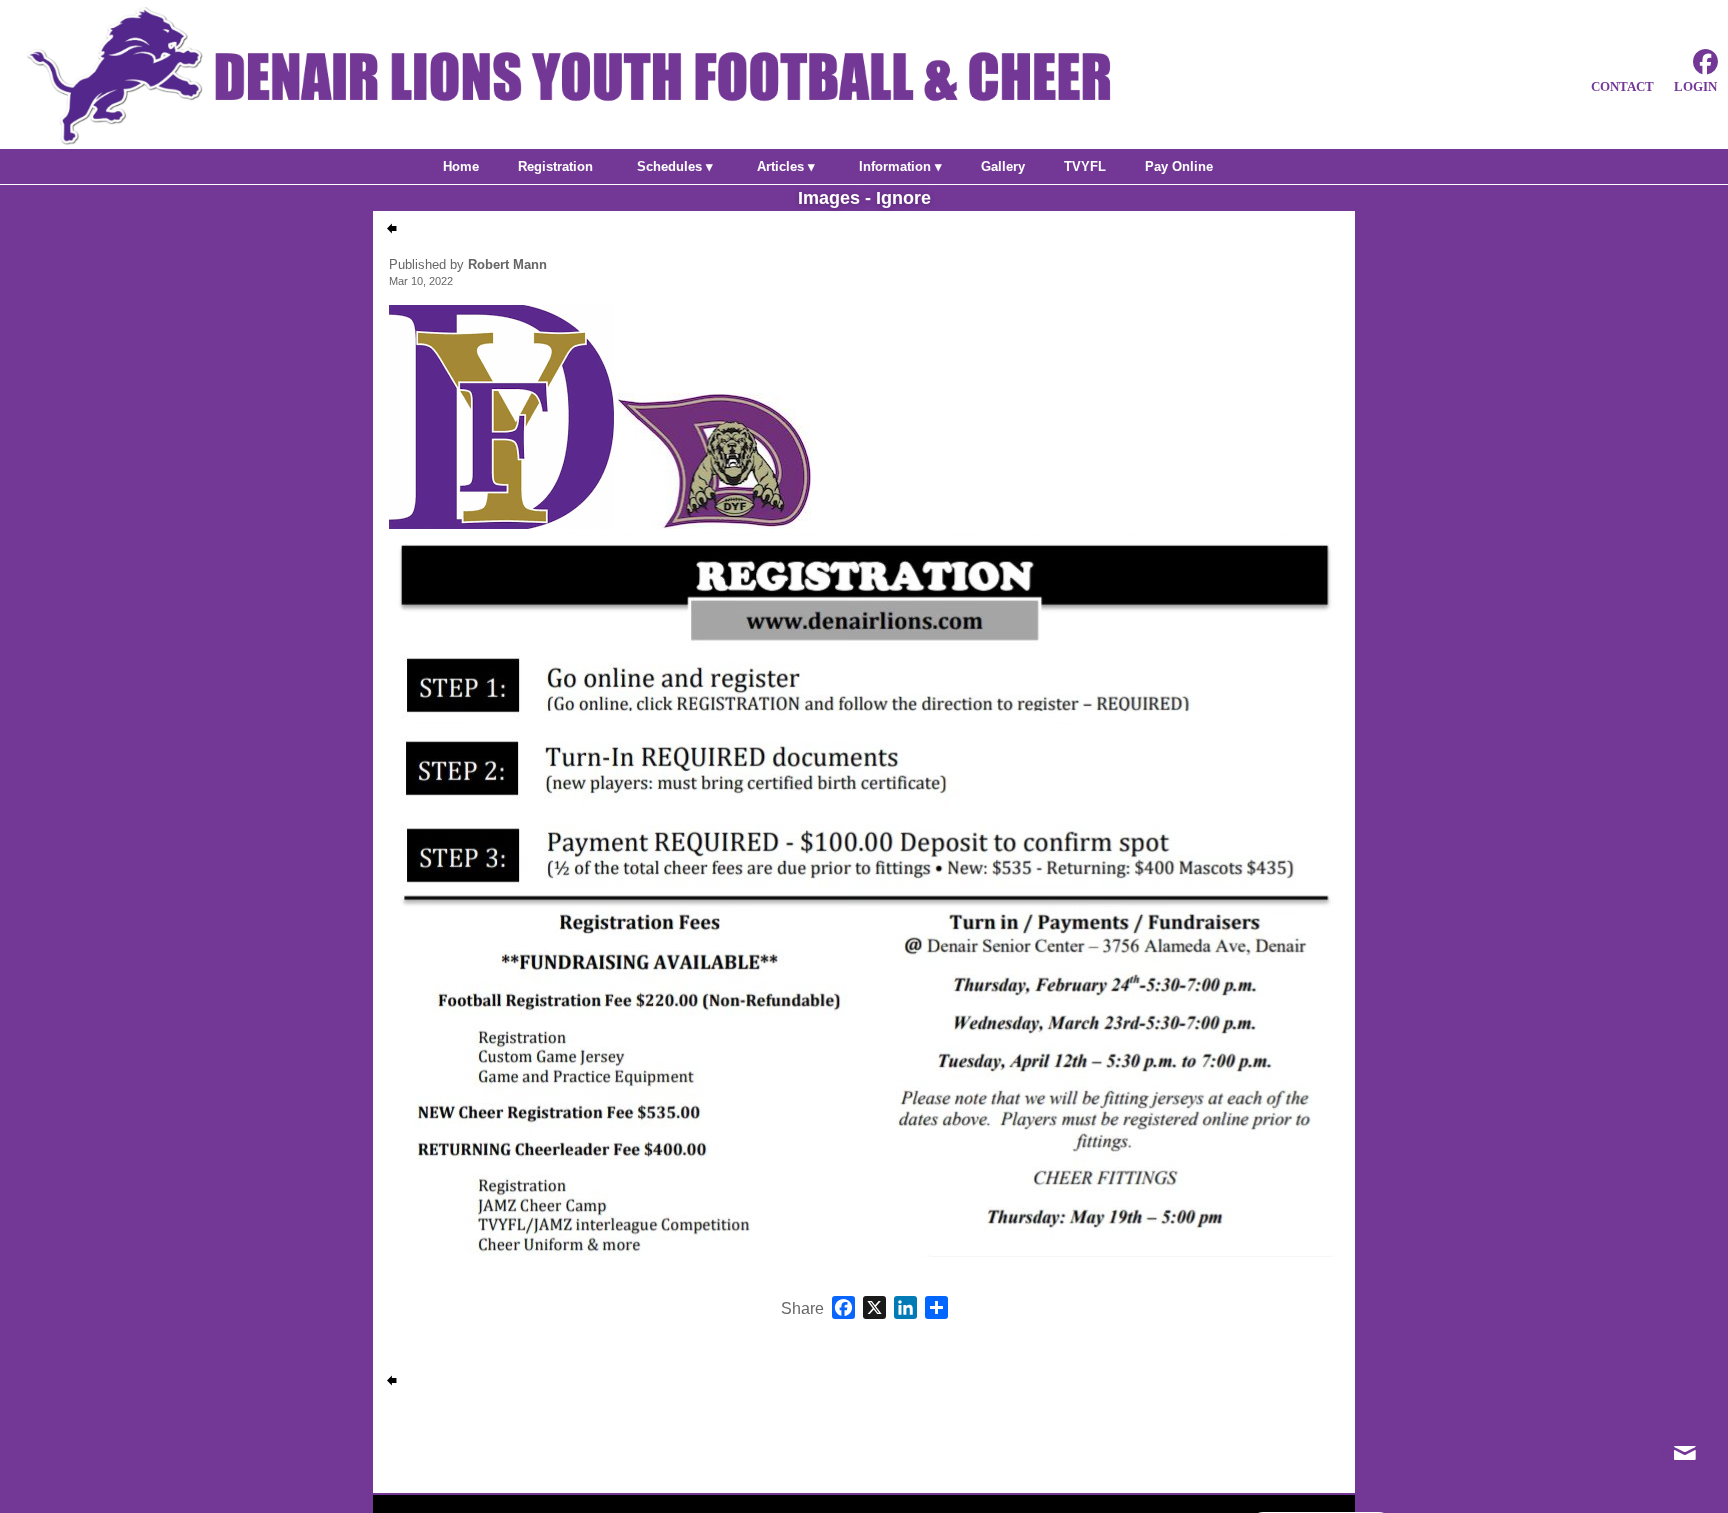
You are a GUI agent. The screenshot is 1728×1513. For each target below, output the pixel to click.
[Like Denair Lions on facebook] (1705, 62)
